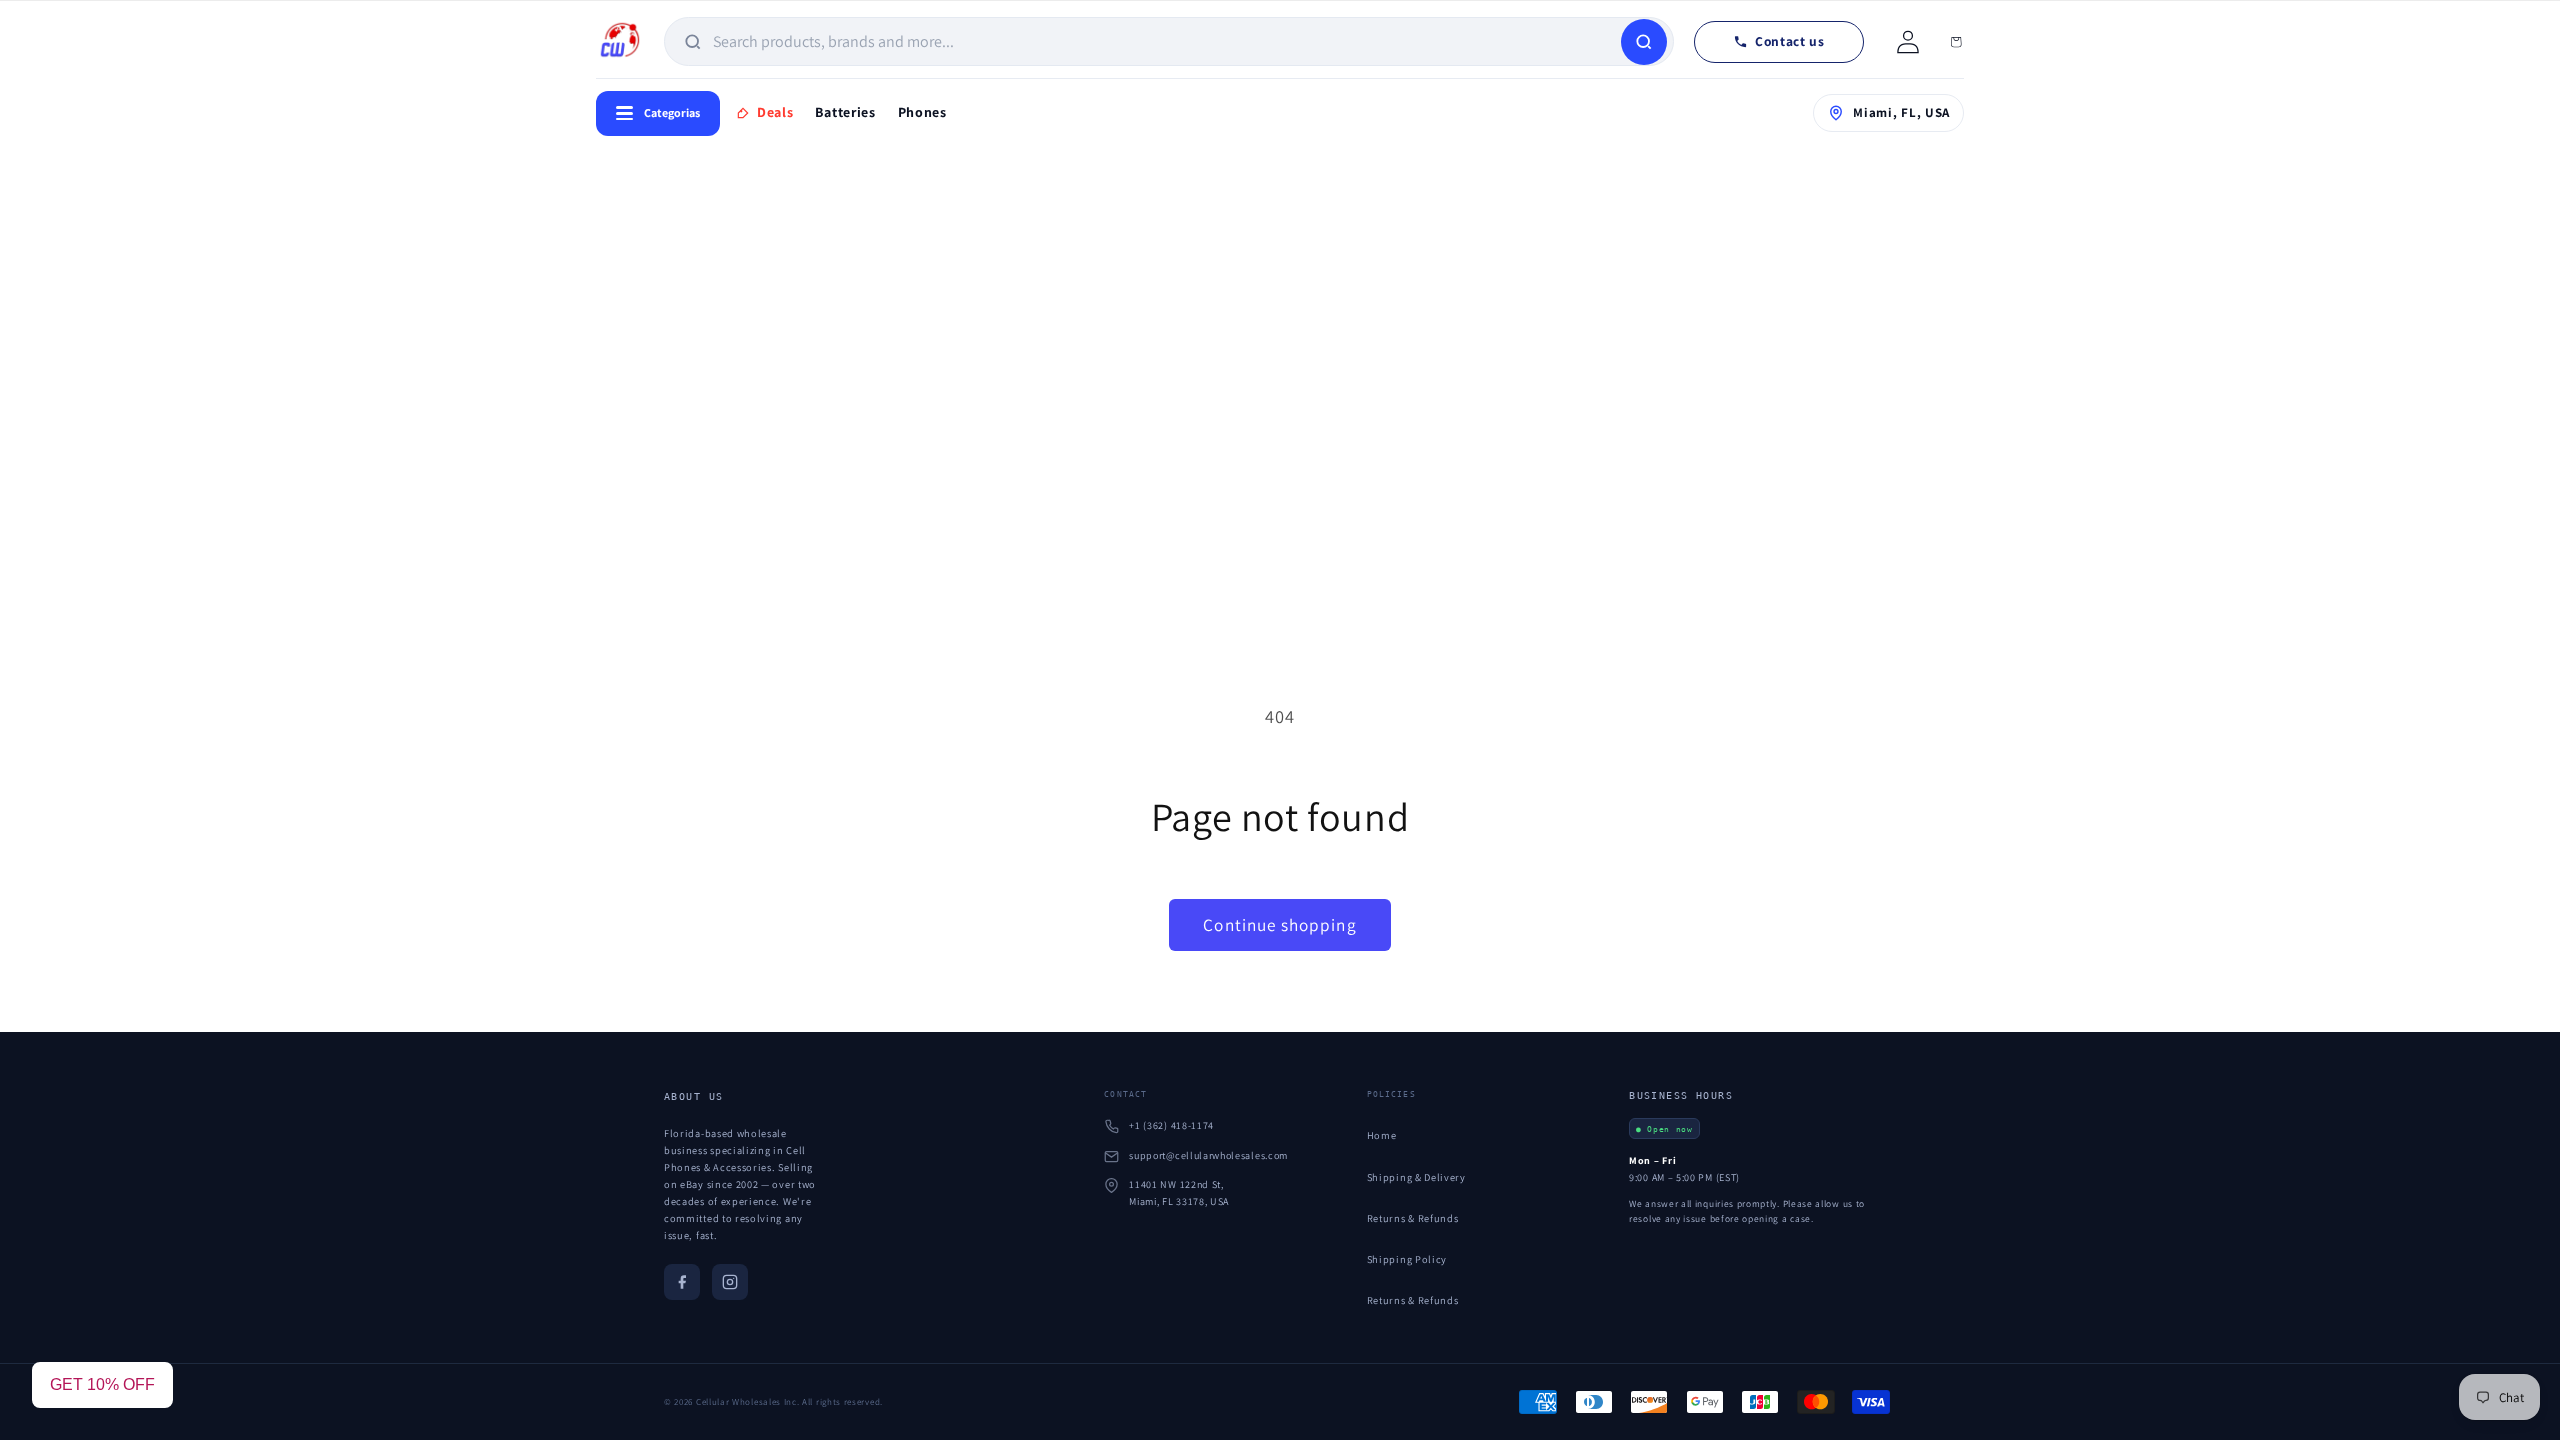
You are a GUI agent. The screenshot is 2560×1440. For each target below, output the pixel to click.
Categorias (672, 112)
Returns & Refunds (1413, 1218)
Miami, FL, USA (1901, 112)
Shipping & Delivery (1416, 1177)
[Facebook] (682, 1282)
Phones (922, 112)
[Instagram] (730, 1282)
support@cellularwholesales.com (1208, 1155)
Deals (775, 112)
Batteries (845, 112)
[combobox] (1165, 41)
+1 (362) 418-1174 (1171, 1125)
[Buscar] (1644, 42)
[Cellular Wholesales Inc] (620, 42)
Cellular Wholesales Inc (746, 1402)
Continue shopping (1280, 924)
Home (1382, 1135)
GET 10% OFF (102, 1384)
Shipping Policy (1407, 1259)
